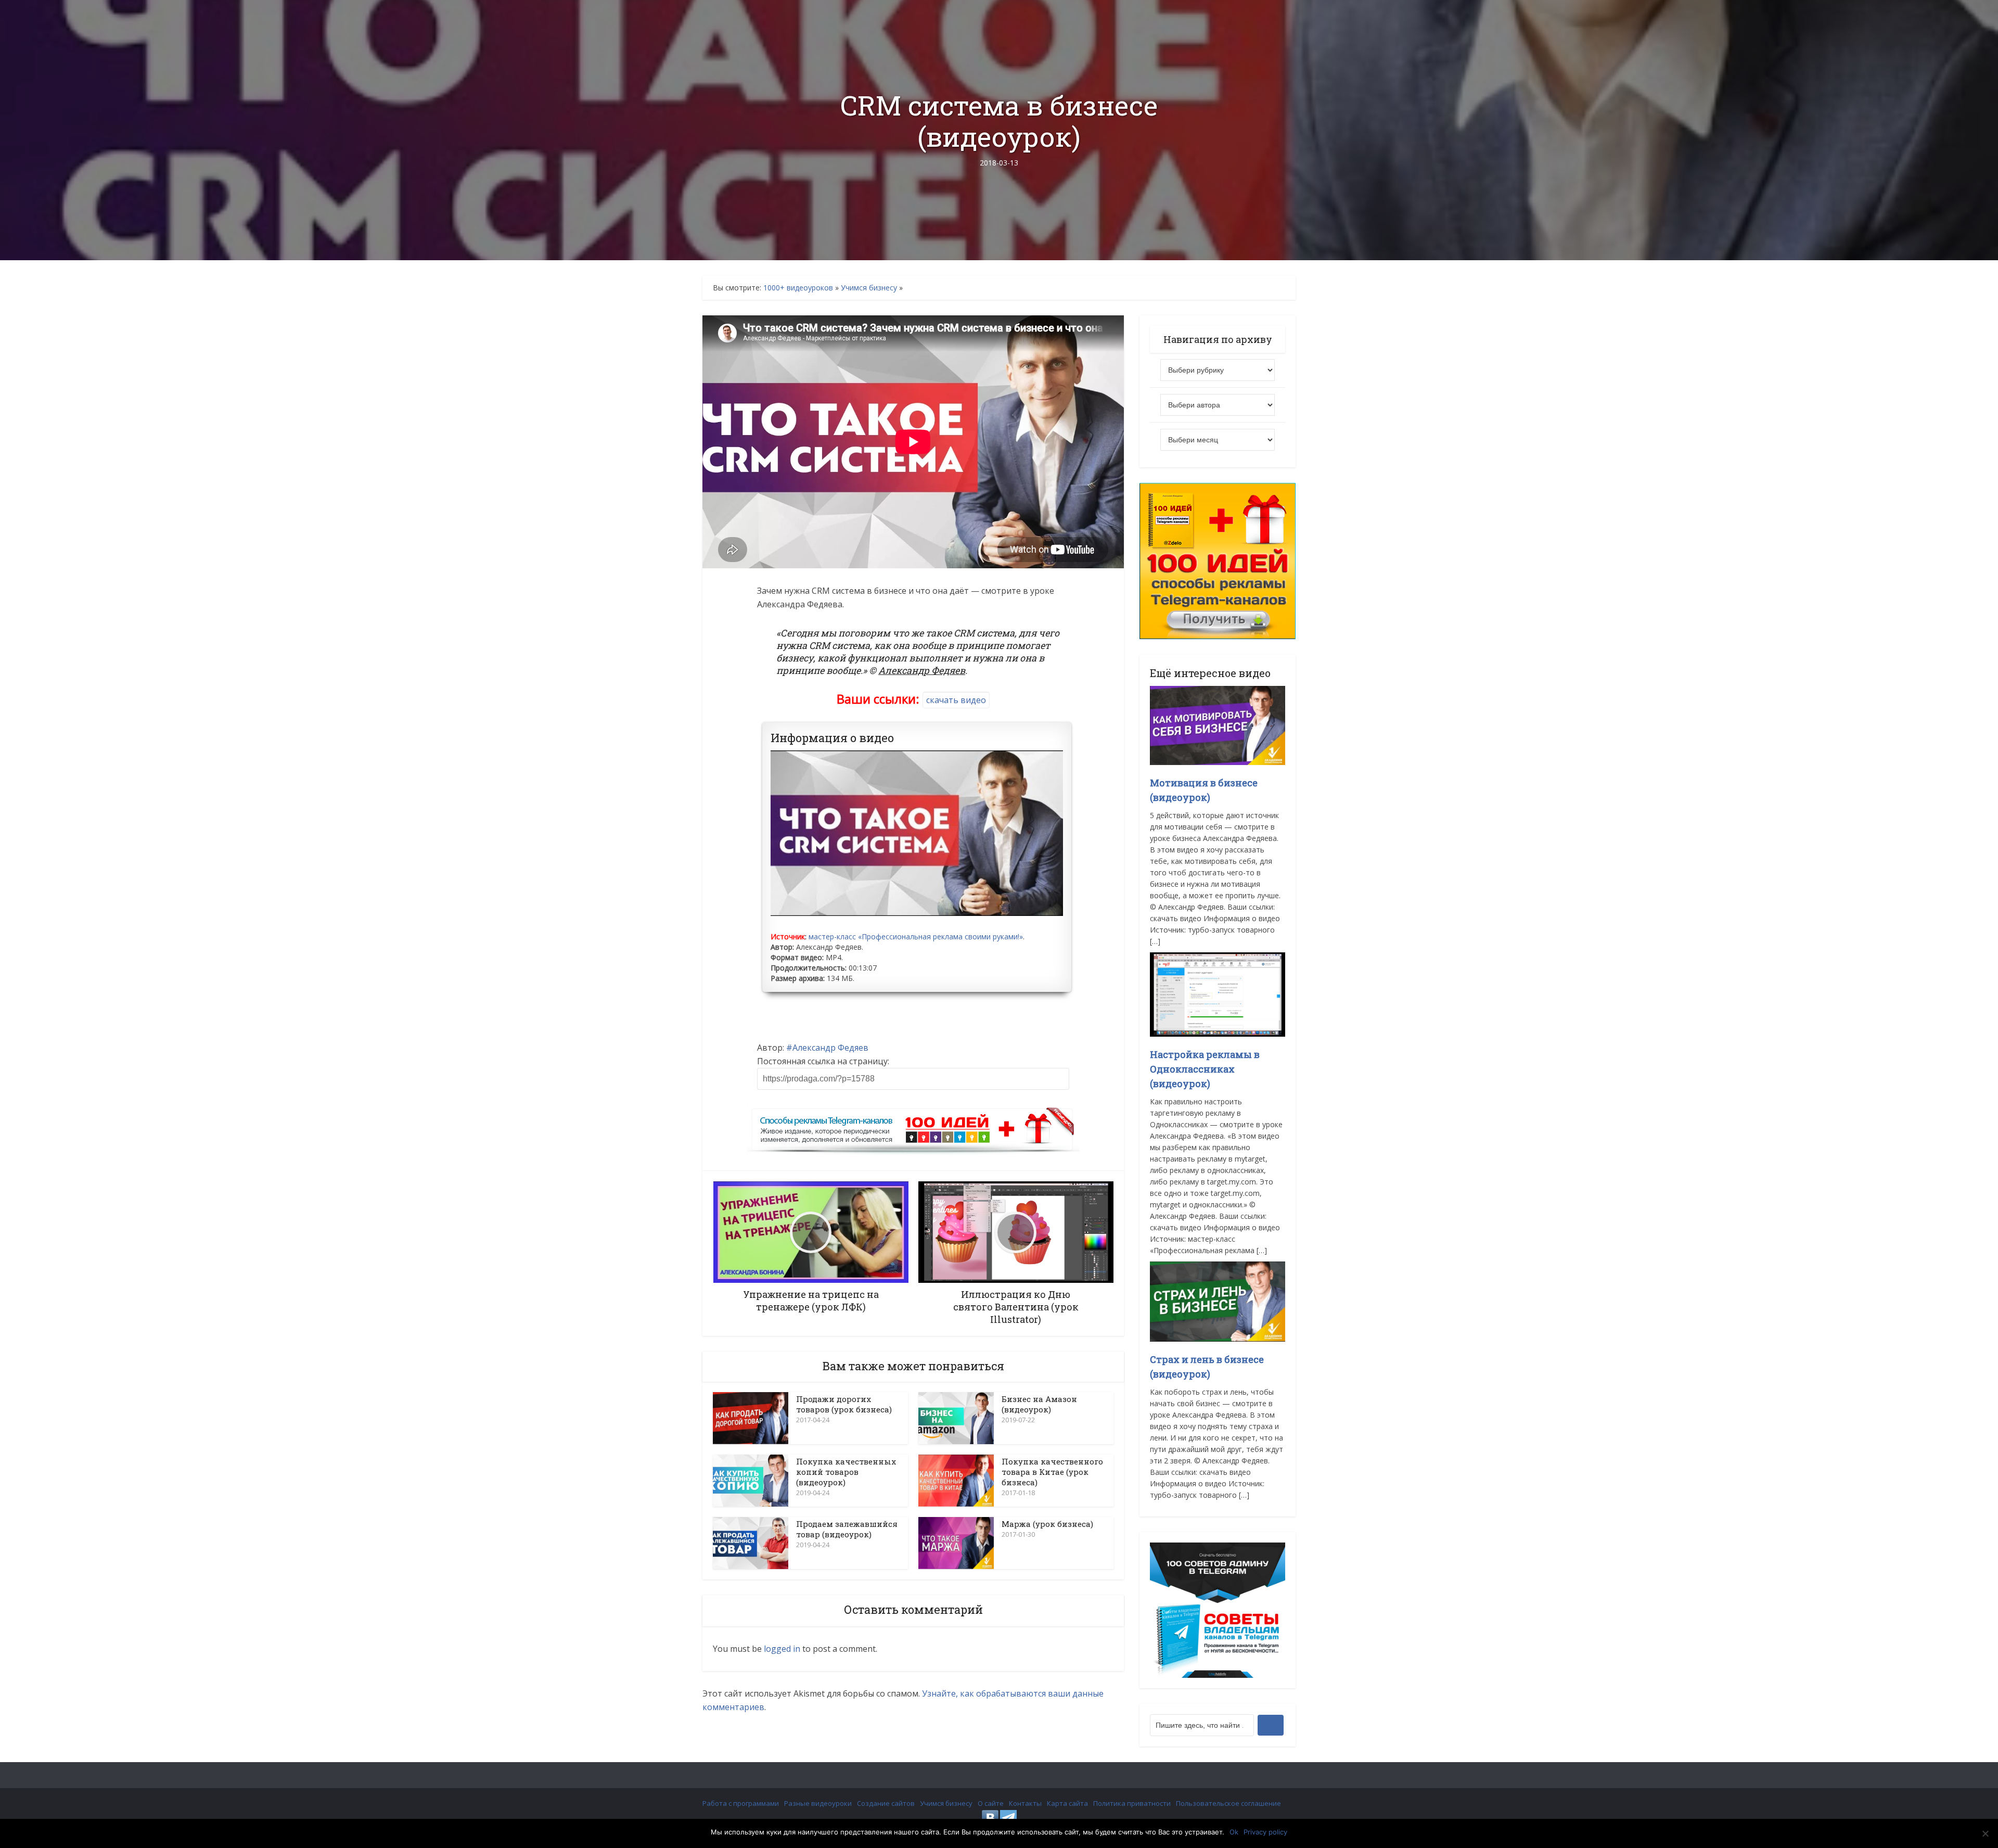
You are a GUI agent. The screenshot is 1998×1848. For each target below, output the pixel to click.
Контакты (1025, 1803)
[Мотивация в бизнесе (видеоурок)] (1218, 725)
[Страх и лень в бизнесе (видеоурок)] (1218, 1301)
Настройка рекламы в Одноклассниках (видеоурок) (1205, 1069)
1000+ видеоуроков (798, 288)
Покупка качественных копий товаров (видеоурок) (846, 1472)
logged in (782, 1649)
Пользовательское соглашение (1228, 1803)
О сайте (991, 1803)
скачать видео (956, 700)
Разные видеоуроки (818, 1803)
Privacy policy (1265, 1832)
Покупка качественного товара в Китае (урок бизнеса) (1052, 1472)
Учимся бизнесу (869, 288)
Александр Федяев (830, 1048)
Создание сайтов (886, 1803)
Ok (1234, 1832)
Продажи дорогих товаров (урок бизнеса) (844, 1404)
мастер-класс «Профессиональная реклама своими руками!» (916, 936)
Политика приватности (1132, 1803)
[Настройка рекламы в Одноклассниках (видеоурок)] (1218, 994)
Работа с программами (741, 1803)
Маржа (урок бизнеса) (1047, 1524)
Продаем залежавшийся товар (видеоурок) (847, 1529)
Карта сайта (1067, 1803)
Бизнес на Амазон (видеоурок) (1039, 1404)
